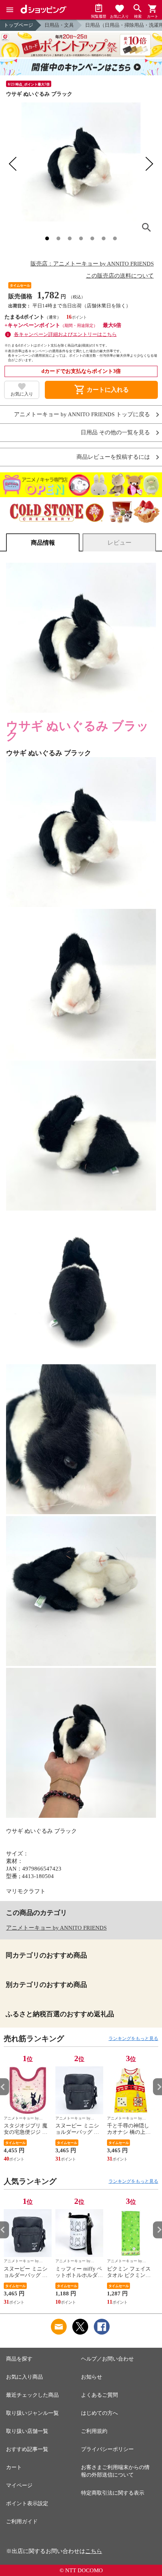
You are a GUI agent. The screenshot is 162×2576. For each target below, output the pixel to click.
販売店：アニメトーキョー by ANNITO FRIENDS (92, 264)
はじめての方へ (99, 2413)
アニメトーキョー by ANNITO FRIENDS (56, 1928)
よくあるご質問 (99, 2395)
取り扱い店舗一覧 (27, 2431)
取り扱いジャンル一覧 (32, 2413)
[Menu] (10, 10)
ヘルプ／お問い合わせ (107, 2359)
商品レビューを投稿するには (113, 457)
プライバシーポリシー (107, 2449)
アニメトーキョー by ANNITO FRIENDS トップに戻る (82, 415)
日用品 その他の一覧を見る (115, 433)
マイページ (19, 2485)
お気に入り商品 (24, 2377)
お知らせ (92, 2377)
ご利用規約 (94, 2431)
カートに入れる (101, 390)
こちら (94, 2551)
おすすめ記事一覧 (27, 2449)
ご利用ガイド (22, 2522)
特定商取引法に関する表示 (113, 2493)
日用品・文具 (59, 25)
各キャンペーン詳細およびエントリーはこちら (65, 334)
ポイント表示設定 (27, 2503)
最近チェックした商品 (32, 2395)
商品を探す (19, 2359)
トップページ (18, 25)
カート (14, 2467)
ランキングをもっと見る (133, 2039)
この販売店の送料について (120, 276)
